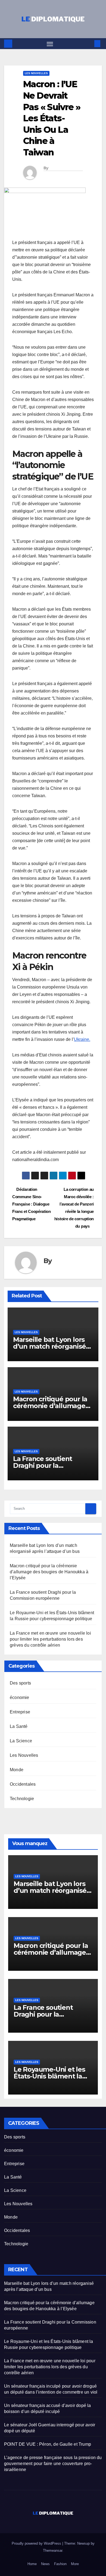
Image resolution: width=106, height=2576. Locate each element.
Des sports (20, 1683)
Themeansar (53, 2551)
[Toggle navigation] (50, 44)
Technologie (22, 1799)
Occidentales (23, 1784)
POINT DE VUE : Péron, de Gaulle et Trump (48, 2444)
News (45, 2564)
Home (32, 2564)
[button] (89, 43)
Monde (17, 1770)
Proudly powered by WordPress (37, 2543)
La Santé (19, 1726)
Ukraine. (82, 1039)
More (75, 2564)
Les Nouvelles (36, 73)
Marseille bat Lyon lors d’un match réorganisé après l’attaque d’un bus (52, 1346)
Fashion (60, 2564)
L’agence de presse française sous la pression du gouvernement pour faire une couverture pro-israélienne (53, 2464)
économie (20, 1697)
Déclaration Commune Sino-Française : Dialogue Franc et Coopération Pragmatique (32, 1204)
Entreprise (20, 1712)
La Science (21, 1741)
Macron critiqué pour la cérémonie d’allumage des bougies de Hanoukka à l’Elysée (49, 1572)
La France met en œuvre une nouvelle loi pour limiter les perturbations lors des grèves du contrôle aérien (50, 1639)
